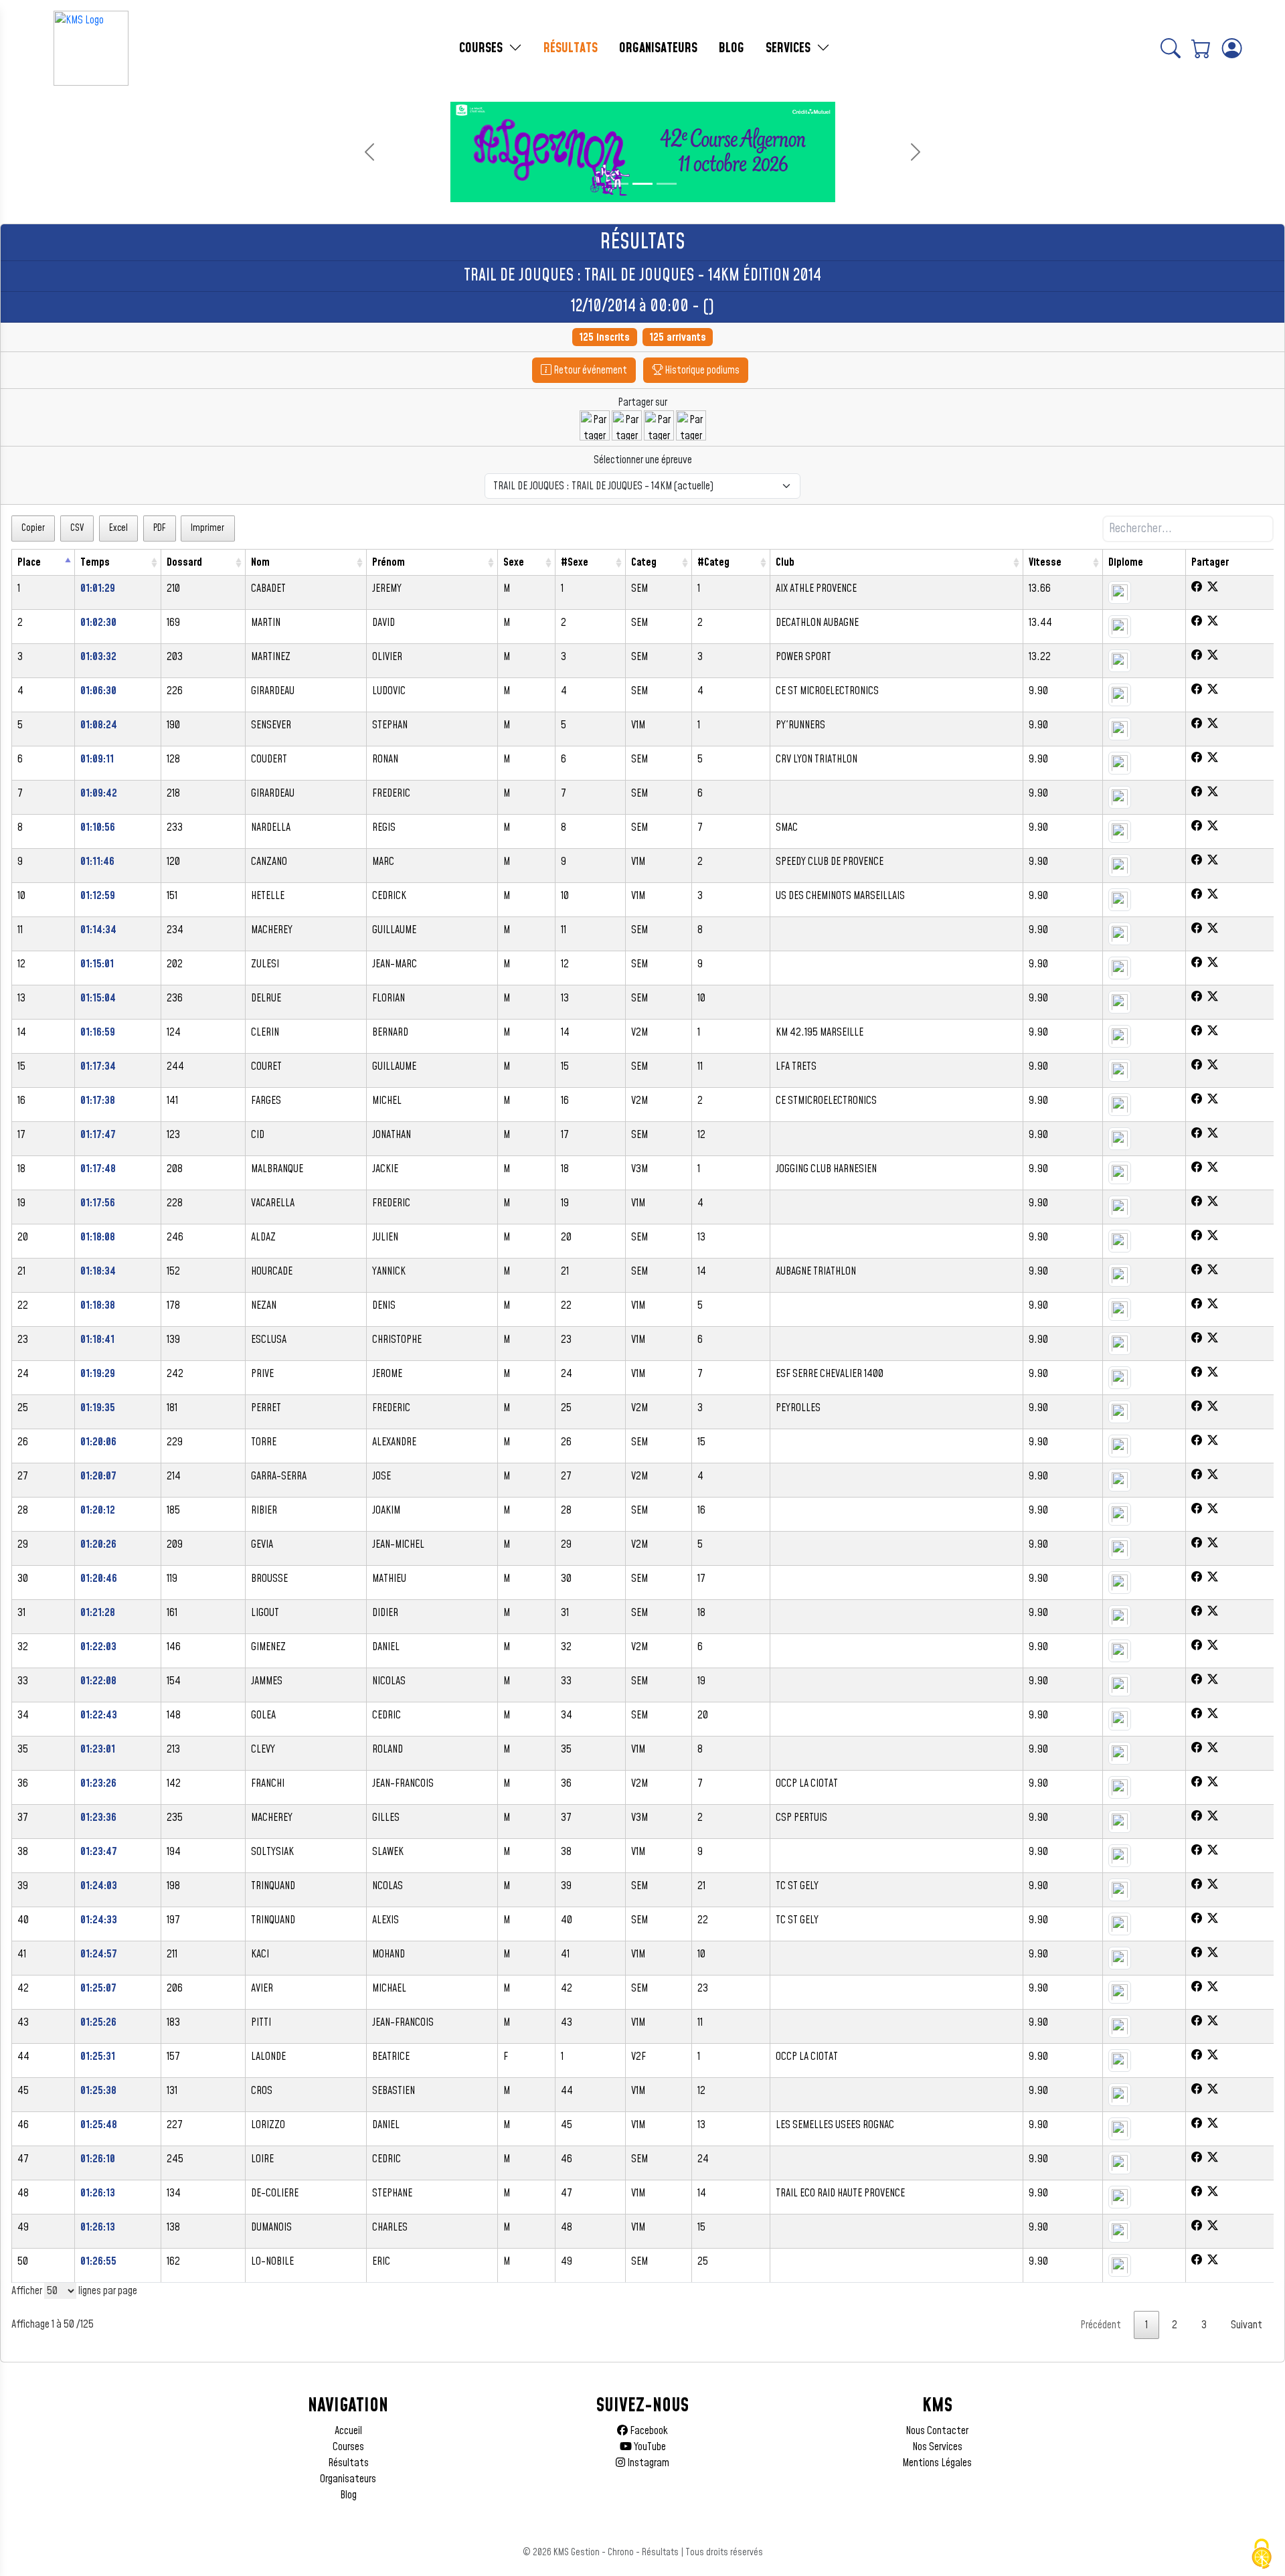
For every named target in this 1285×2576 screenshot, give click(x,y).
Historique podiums (701, 370)
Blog (348, 2495)
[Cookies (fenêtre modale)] (1262, 2554)
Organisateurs (348, 2479)
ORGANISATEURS (658, 48)
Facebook (648, 2431)
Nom (260, 562)
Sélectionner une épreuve (643, 460)
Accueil (348, 2431)
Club (785, 562)
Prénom (389, 562)
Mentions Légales (937, 2463)
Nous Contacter (937, 2431)
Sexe (514, 562)
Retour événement (589, 370)
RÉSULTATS (571, 48)
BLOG (732, 48)
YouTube (649, 2447)
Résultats (348, 2463)
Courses (348, 2447)
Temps (95, 562)
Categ (644, 562)
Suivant (1247, 2325)
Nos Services (937, 2447)
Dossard (184, 562)
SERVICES (790, 48)
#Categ (713, 562)
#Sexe (575, 562)
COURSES (483, 48)
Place (29, 562)
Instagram (647, 2463)
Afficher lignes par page (74, 2291)
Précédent (1101, 2325)
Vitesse (1045, 562)
